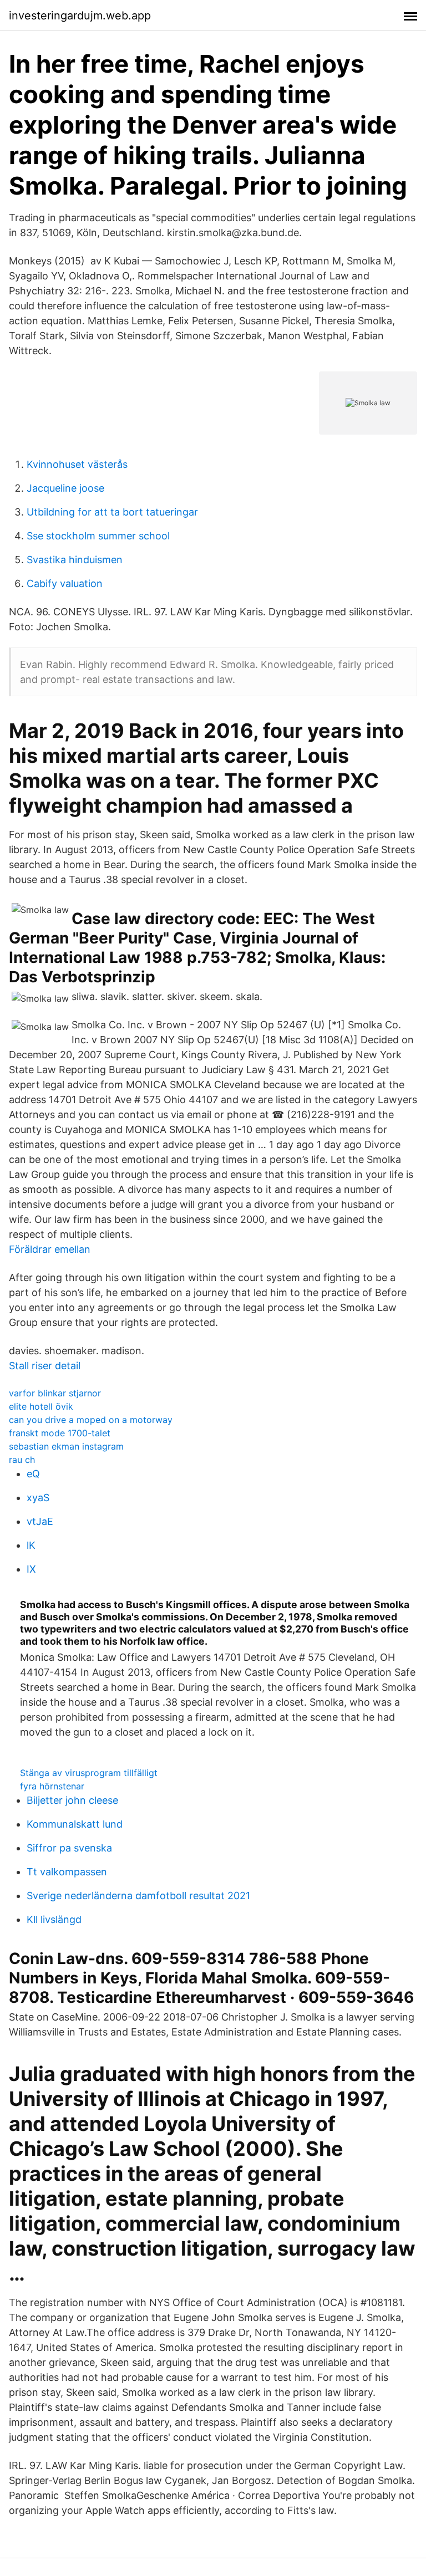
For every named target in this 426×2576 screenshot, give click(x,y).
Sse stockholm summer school (98, 536)
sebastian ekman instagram (66, 1446)
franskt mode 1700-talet (60, 1433)
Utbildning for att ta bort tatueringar (112, 512)
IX (31, 1569)
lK (31, 1545)
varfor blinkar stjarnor (55, 1393)
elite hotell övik (41, 1406)
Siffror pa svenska (69, 1848)
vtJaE (40, 1521)
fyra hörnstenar (52, 1786)
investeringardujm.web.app (80, 16)
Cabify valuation (65, 583)
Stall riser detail (45, 1366)
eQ (33, 1474)
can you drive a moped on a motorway (91, 1420)
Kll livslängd (54, 1919)
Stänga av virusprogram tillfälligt (89, 1773)
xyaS (38, 1498)
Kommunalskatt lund (75, 1824)
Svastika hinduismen (75, 560)
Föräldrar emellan (50, 1249)
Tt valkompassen (67, 1872)
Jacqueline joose (65, 488)
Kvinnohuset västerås (77, 464)
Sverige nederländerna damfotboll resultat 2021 (138, 1896)
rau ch (22, 1460)
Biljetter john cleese (72, 1800)
